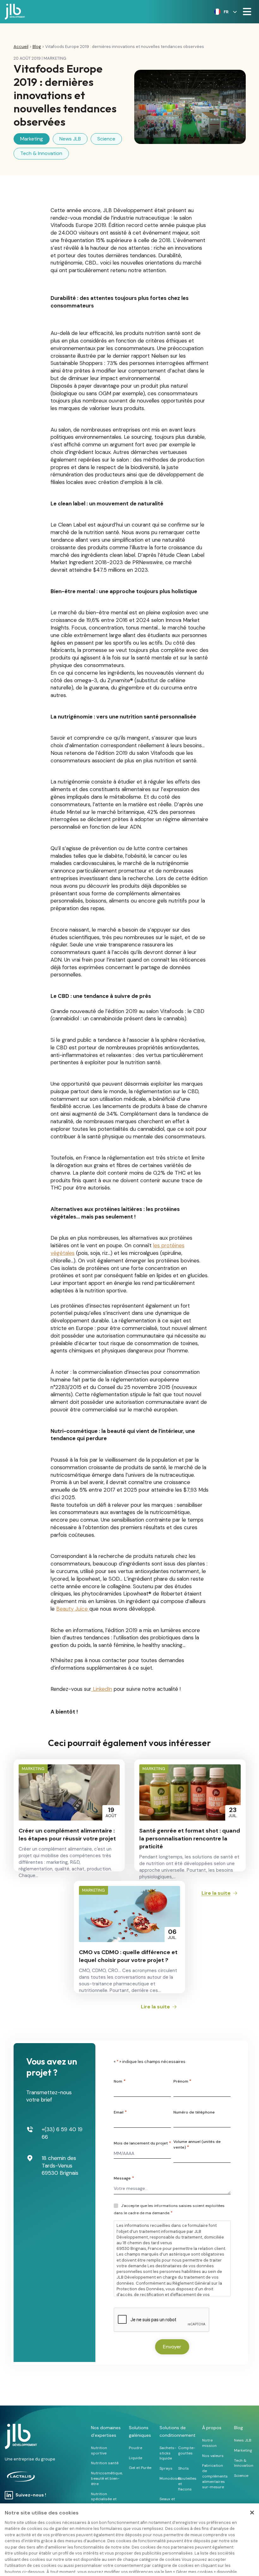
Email (120, 2112)
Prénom (182, 2081)
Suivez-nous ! (31, 2495)
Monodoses (171, 2478)
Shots (184, 2468)
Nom (119, 2081)
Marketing (32, 139)
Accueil (21, 47)
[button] (224, 12)
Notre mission (209, 2443)
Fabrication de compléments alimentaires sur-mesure (215, 2476)
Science (106, 139)
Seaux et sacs (167, 2502)
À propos (212, 2428)
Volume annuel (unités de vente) (197, 2144)
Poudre (136, 2448)
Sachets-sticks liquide (168, 2453)
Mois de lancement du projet (142, 2143)
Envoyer (172, 2347)
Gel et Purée (140, 2468)
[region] (129, 2540)
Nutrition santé (105, 2463)
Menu (247, 12)
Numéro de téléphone (194, 2112)
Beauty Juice (73, 1609)
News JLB (70, 139)
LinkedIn (102, 1689)
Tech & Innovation (41, 153)
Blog (37, 47)
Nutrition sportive (99, 2451)
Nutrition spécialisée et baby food (104, 2499)
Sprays (166, 2468)
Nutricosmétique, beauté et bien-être (107, 2478)
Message (124, 2178)
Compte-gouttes (187, 2451)
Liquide (136, 2458)
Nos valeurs (213, 2456)
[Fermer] (252, 2513)
